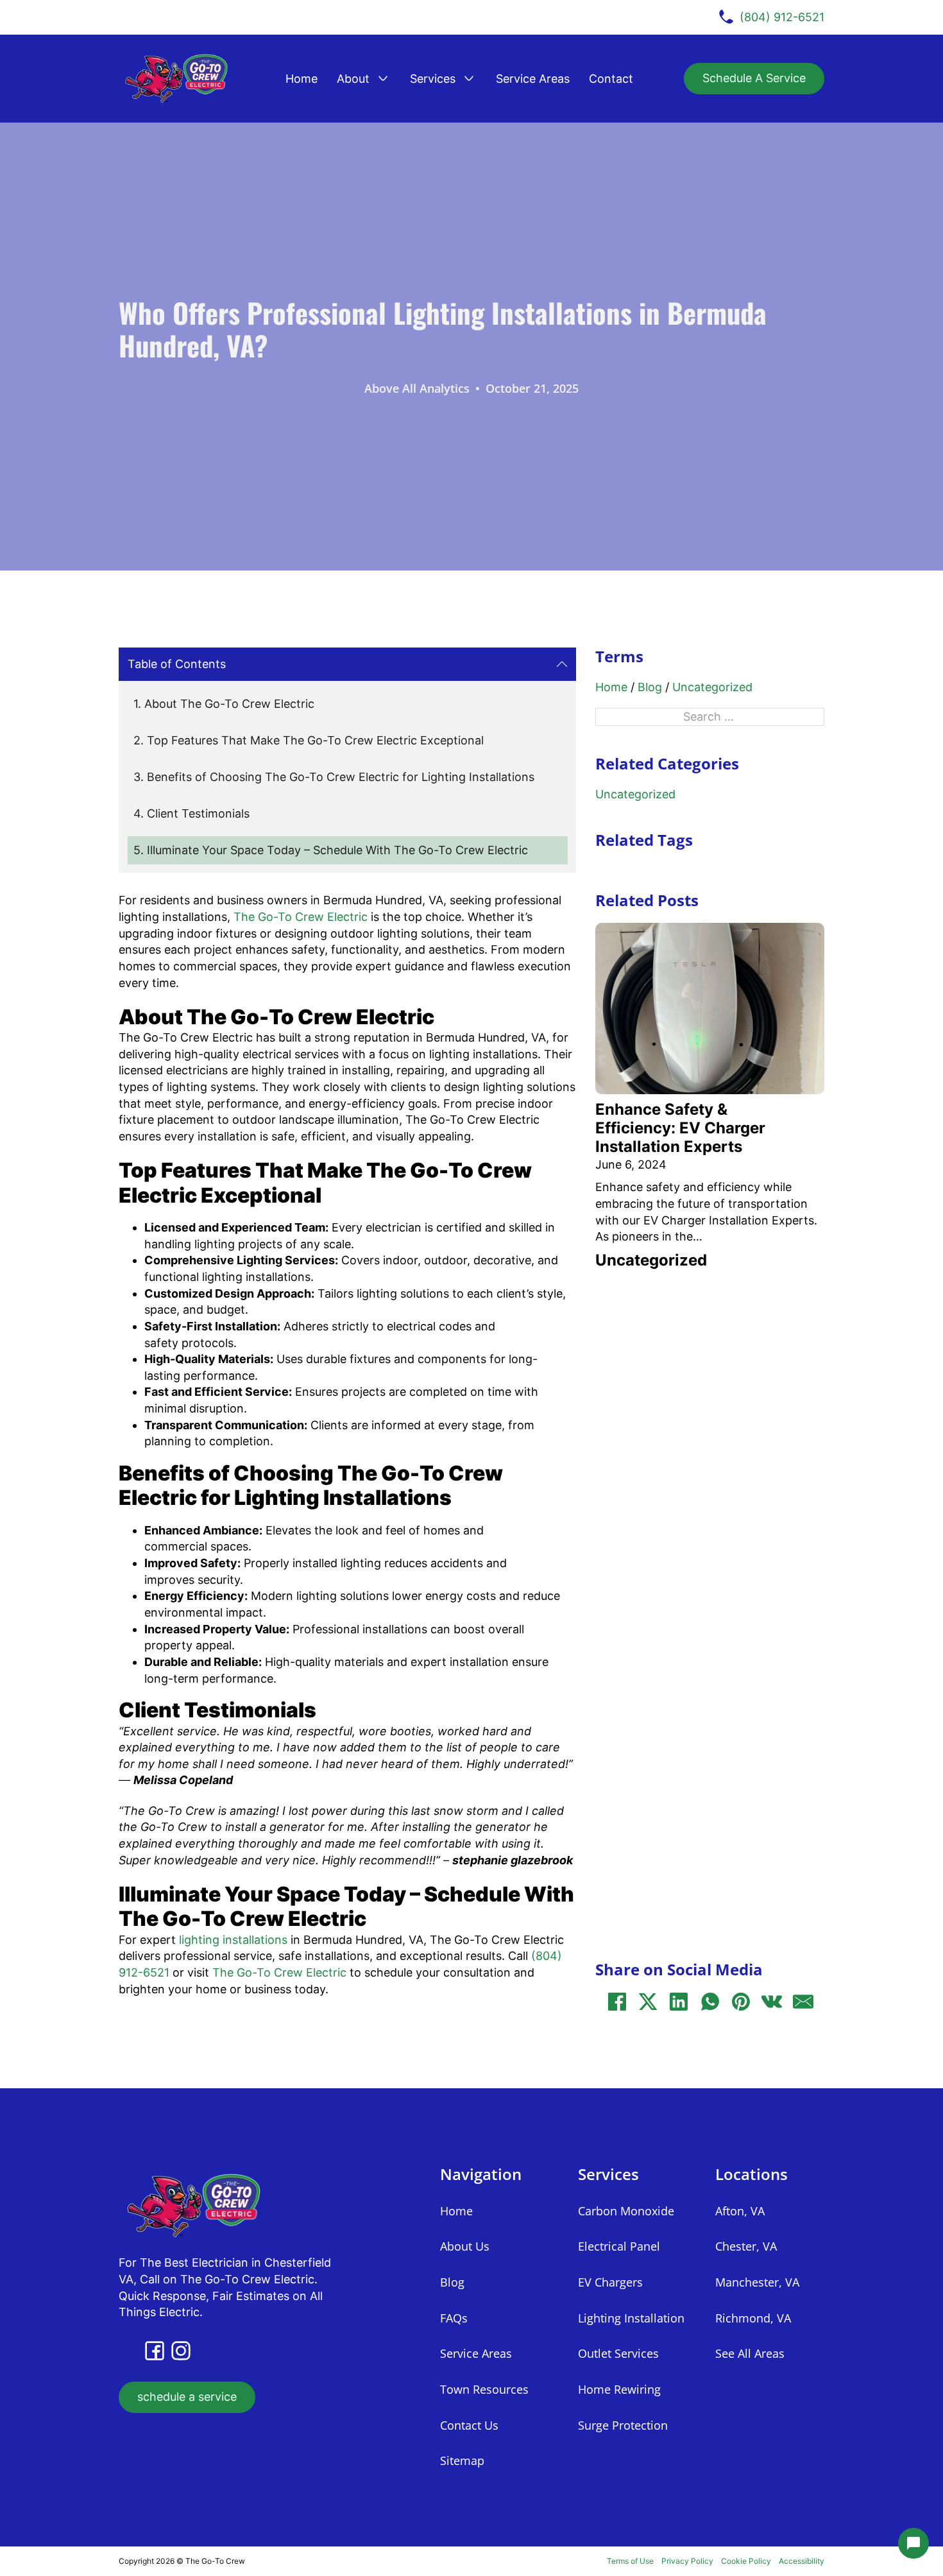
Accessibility (802, 2561)
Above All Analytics (417, 388)
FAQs (454, 2318)
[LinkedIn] (679, 2002)
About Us (465, 2246)
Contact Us (469, 2425)
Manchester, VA (757, 2282)
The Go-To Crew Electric (301, 917)
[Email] (803, 2002)
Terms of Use (630, 2561)
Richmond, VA (753, 2318)
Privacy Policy (687, 2561)
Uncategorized (712, 687)
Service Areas (533, 79)
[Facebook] (617, 2002)
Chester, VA (746, 2246)
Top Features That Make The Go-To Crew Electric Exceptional (315, 740)
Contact (611, 79)
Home (302, 79)
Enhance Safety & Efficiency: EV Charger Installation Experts (680, 1128)
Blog (650, 687)
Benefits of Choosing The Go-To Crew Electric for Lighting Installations (341, 777)
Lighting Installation (631, 2318)
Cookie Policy (746, 2561)
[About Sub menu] (383, 78)
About (353, 79)
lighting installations (233, 1940)
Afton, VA (740, 2211)
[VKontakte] (772, 2002)
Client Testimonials (200, 813)
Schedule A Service (754, 78)
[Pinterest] (741, 2002)
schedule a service (187, 2397)
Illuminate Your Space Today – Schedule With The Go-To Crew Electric (337, 850)
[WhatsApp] (710, 2002)
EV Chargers (610, 2282)
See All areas (750, 2353)
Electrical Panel (619, 2246)
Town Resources (484, 2389)
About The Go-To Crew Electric (229, 704)
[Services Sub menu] (469, 78)
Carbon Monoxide (626, 2211)
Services (433, 79)
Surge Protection (623, 2425)
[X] (648, 2002)
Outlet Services (618, 2353)
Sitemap (462, 2460)
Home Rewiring (619, 2389)
